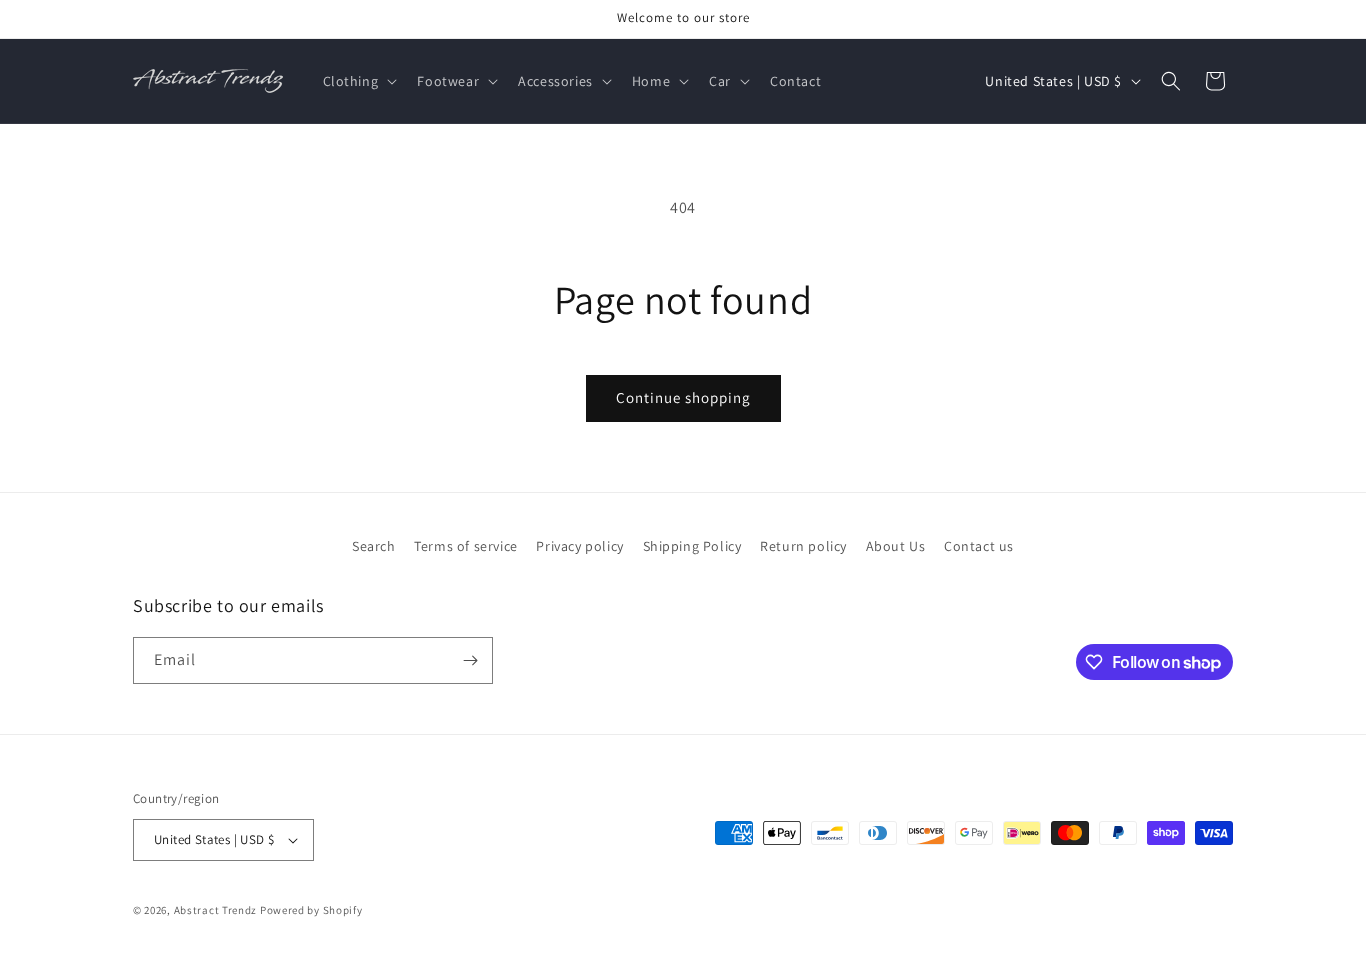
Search (374, 546)
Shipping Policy (692, 546)
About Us (896, 546)
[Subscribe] (470, 660)
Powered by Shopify (311, 910)
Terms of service (466, 546)
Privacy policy (579, 546)
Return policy (803, 546)
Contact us (979, 546)
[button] (358, 81)
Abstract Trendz (216, 910)
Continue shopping (683, 397)
